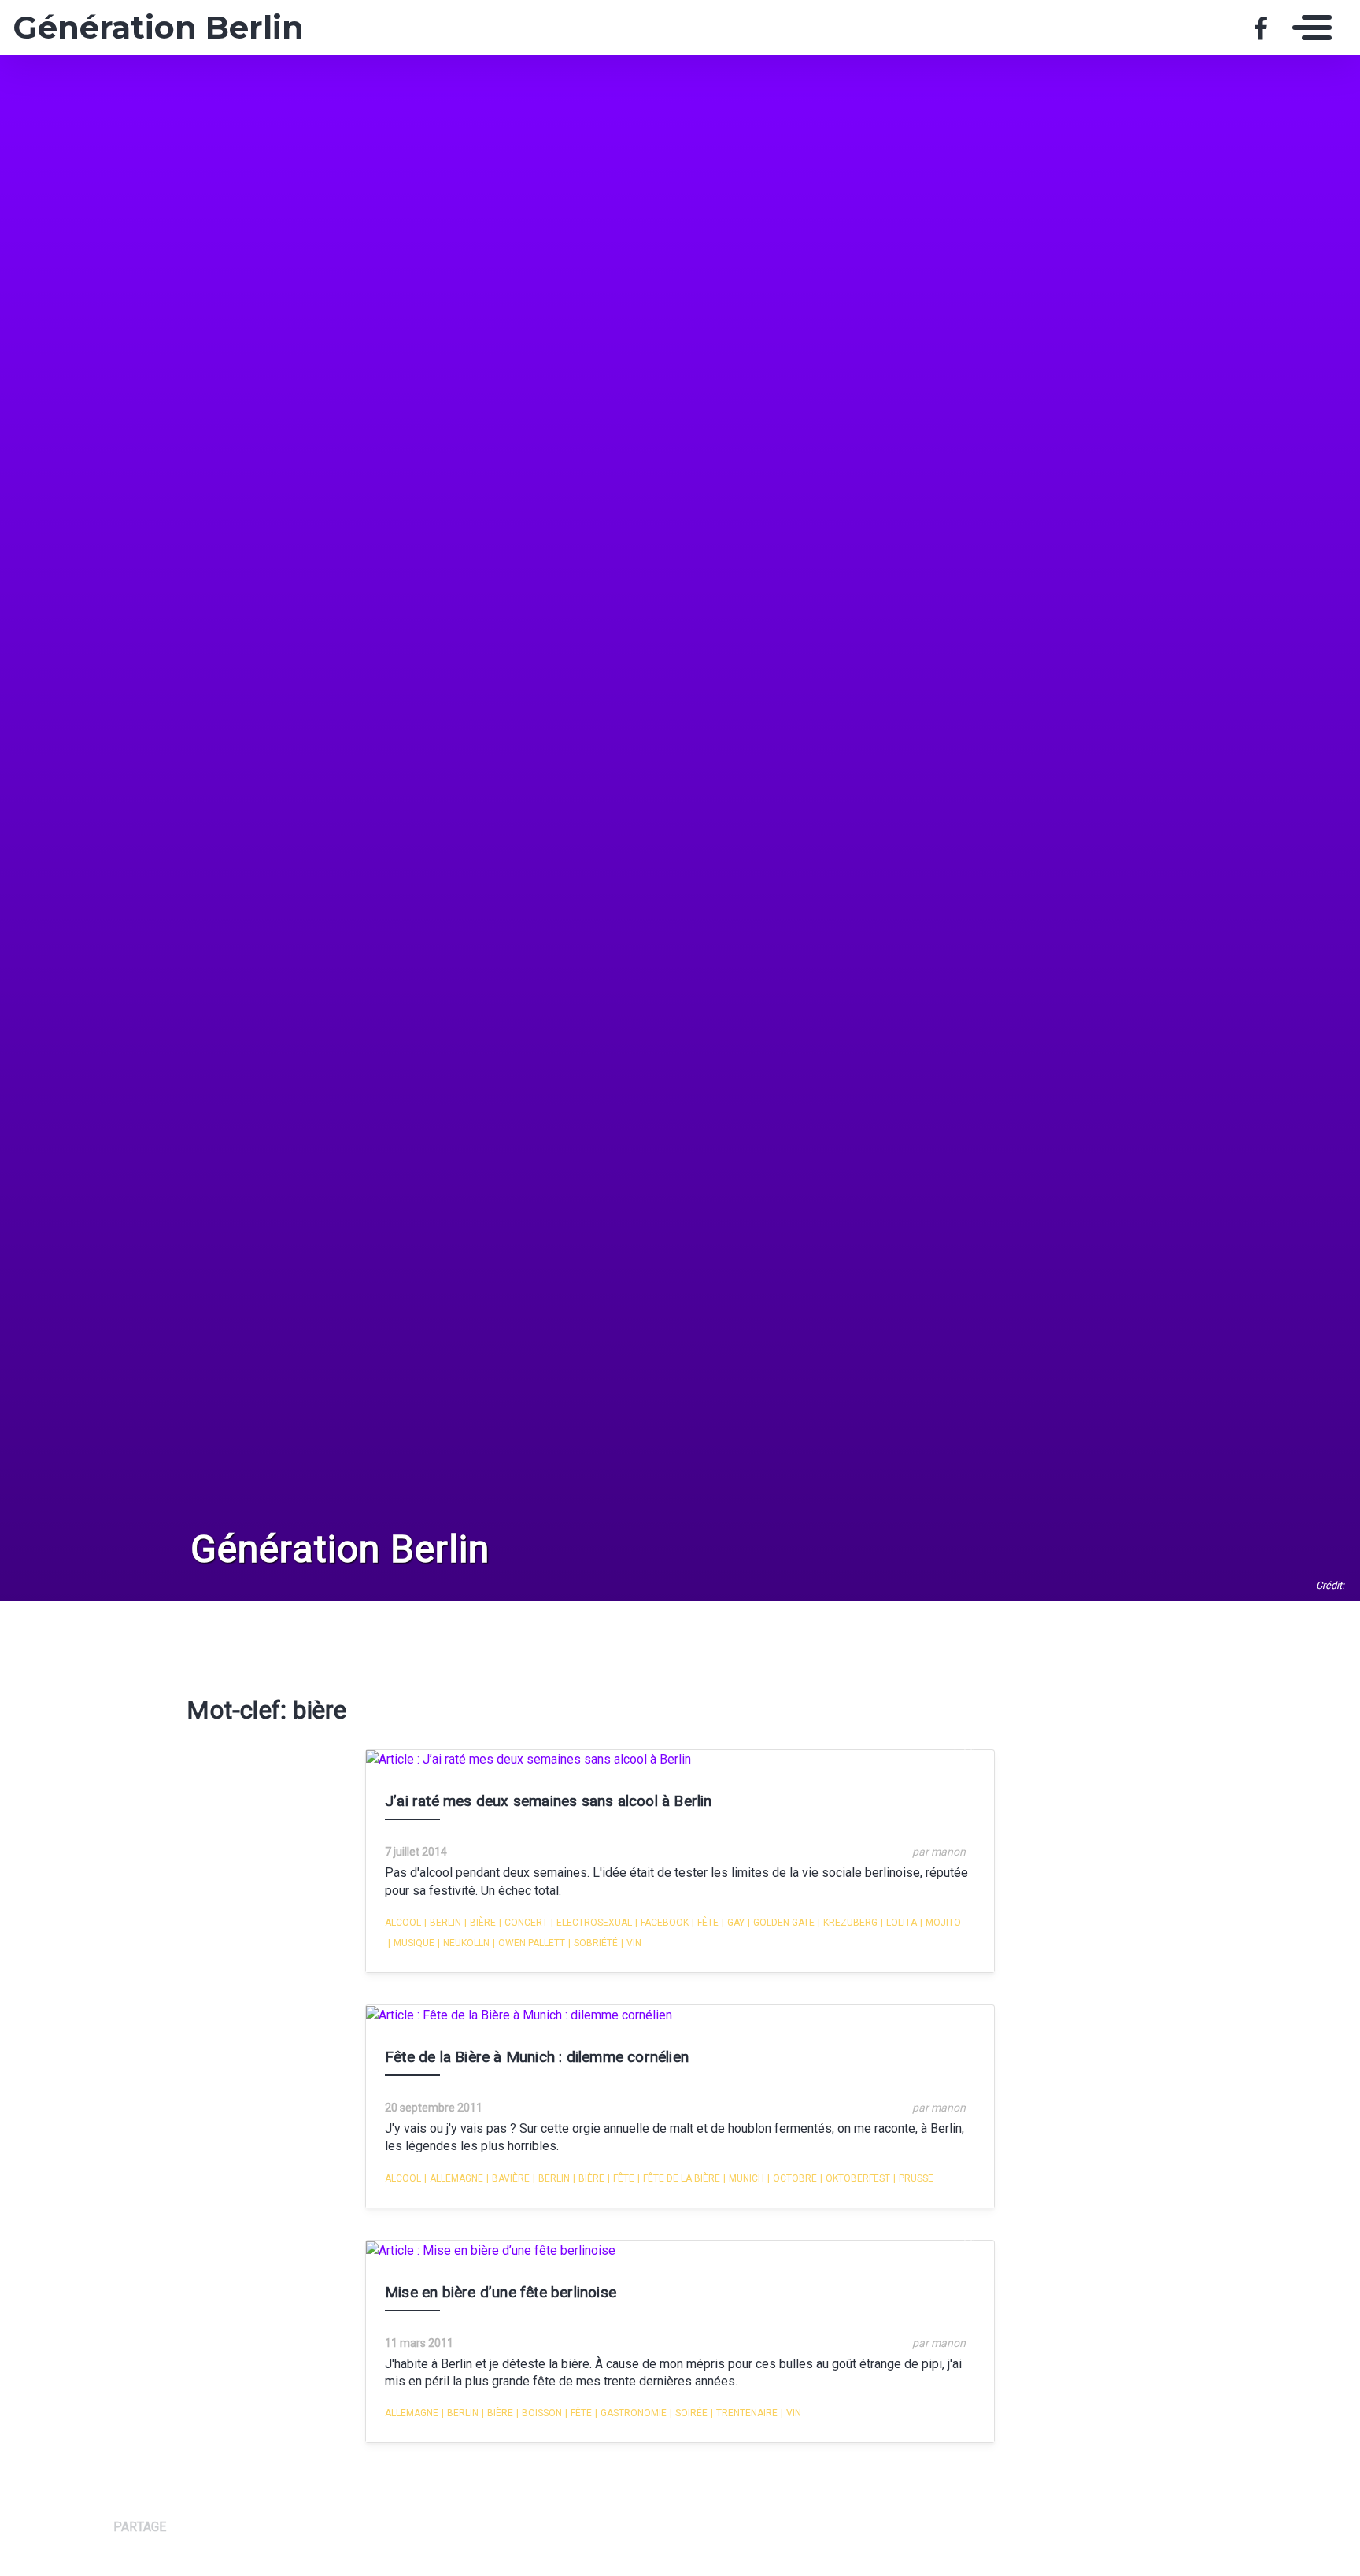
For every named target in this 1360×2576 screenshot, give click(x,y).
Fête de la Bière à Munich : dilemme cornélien (537, 2057)
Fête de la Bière (679, 2178)
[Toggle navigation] (1308, 28)
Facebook (662, 1923)
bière (480, 1923)
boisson (539, 2413)
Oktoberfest (855, 2178)
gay (733, 1923)
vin (631, 1943)
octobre (792, 2178)
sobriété (593, 1943)
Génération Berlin (158, 28)
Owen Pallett (529, 1943)
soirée (689, 2413)
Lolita (899, 1923)
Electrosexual (591, 1923)
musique (411, 1943)
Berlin (443, 1923)
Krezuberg (848, 1923)
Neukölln (464, 1943)
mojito (941, 1923)
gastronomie (631, 2413)
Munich (744, 2178)
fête (705, 1923)
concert (523, 1923)
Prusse (913, 2178)
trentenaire (744, 2413)
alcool (403, 1923)
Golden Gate (781, 1923)
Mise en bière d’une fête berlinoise (501, 2292)
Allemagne (454, 2178)
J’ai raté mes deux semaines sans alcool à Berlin (549, 1801)
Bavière (508, 2178)
